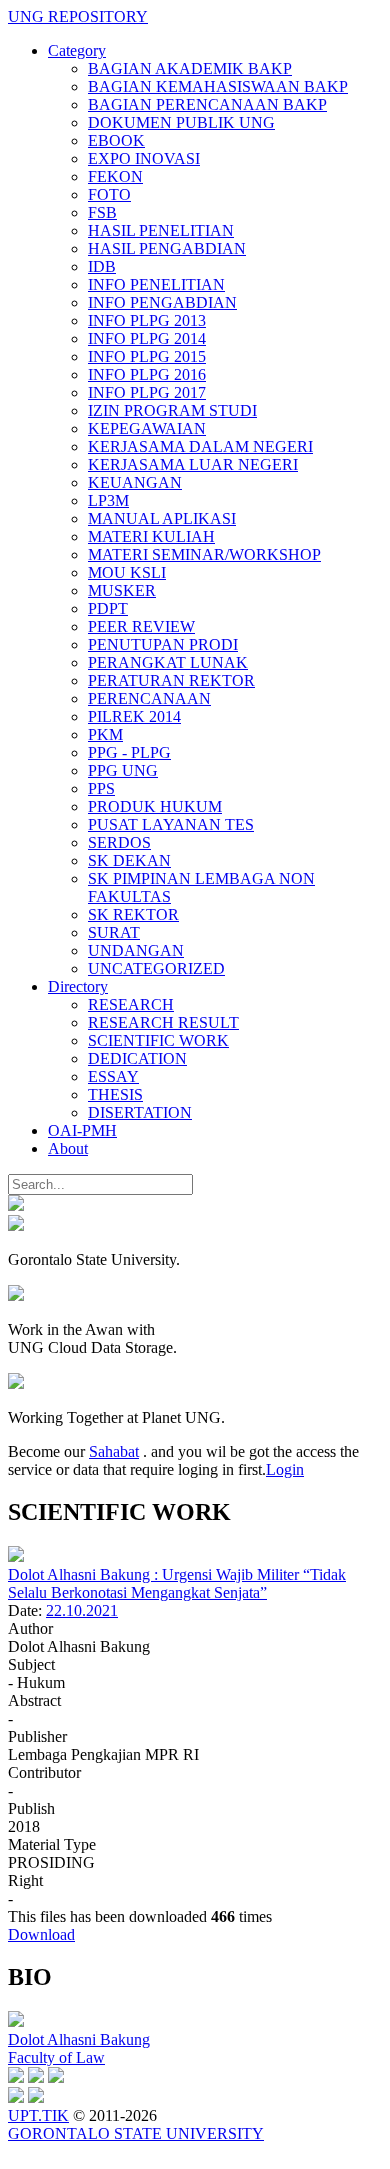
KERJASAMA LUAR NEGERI (193, 464)
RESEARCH (131, 1004)
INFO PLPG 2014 (147, 338)
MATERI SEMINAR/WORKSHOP (204, 554)
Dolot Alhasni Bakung (79, 2039)
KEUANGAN (135, 482)
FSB (102, 212)
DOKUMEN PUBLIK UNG (181, 122)
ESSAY (113, 1076)
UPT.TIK (38, 2115)
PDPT (108, 608)
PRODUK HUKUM (155, 806)
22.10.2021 (82, 1610)
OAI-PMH (82, 1130)
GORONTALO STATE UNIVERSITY (136, 2133)
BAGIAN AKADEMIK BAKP (190, 68)
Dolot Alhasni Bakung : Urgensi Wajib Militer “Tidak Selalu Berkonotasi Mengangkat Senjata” (177, 1583)
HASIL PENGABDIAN (167, 248)
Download (41, 1934)
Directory (78, 986)
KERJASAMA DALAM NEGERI (200, 446)
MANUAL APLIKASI (162, 518)
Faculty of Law (56, 2057)
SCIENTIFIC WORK (158, 1040)
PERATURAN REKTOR (171, 680)
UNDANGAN (136, 950)
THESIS (115, 1094)
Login (285, 1469)
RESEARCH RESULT (163, 1022)
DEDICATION (137, 1058)
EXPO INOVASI (144, 158)
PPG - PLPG (129, 752)
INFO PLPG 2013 (147, 320)
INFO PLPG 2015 (147, 356)
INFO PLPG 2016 (147, 374)
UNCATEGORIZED (156, 968)
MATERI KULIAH (151, 536)
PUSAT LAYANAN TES (171, 824)
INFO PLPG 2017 (147, 392)
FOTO (109, 194)
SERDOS (119, 842)
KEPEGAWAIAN (147, 428)
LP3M (108, 500)
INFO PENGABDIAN (162, 302)
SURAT (114, 932)
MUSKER (122, 590)
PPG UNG (123, 770)
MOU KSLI (127, 572)
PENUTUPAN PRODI (163, 644)
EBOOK (116, 140)
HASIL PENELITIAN (161, 230)
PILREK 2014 (134, 716)
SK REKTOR (133, 914)
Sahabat (114, 1451)
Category (77, 50)
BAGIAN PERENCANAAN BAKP (207, 104)
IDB (102, 266)
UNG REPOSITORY (78, 16)
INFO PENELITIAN (156, 284)
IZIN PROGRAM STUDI (172, 410)
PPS (101, 788)
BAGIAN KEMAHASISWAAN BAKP (218, 86)
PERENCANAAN (149, 698)
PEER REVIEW (141, 626)
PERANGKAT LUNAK (168, 662)
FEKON (115, 176)
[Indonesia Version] (16, 1205)
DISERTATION (140, 1112)
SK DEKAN (129, 860)
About (68, 1148)
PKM (105, 734)
